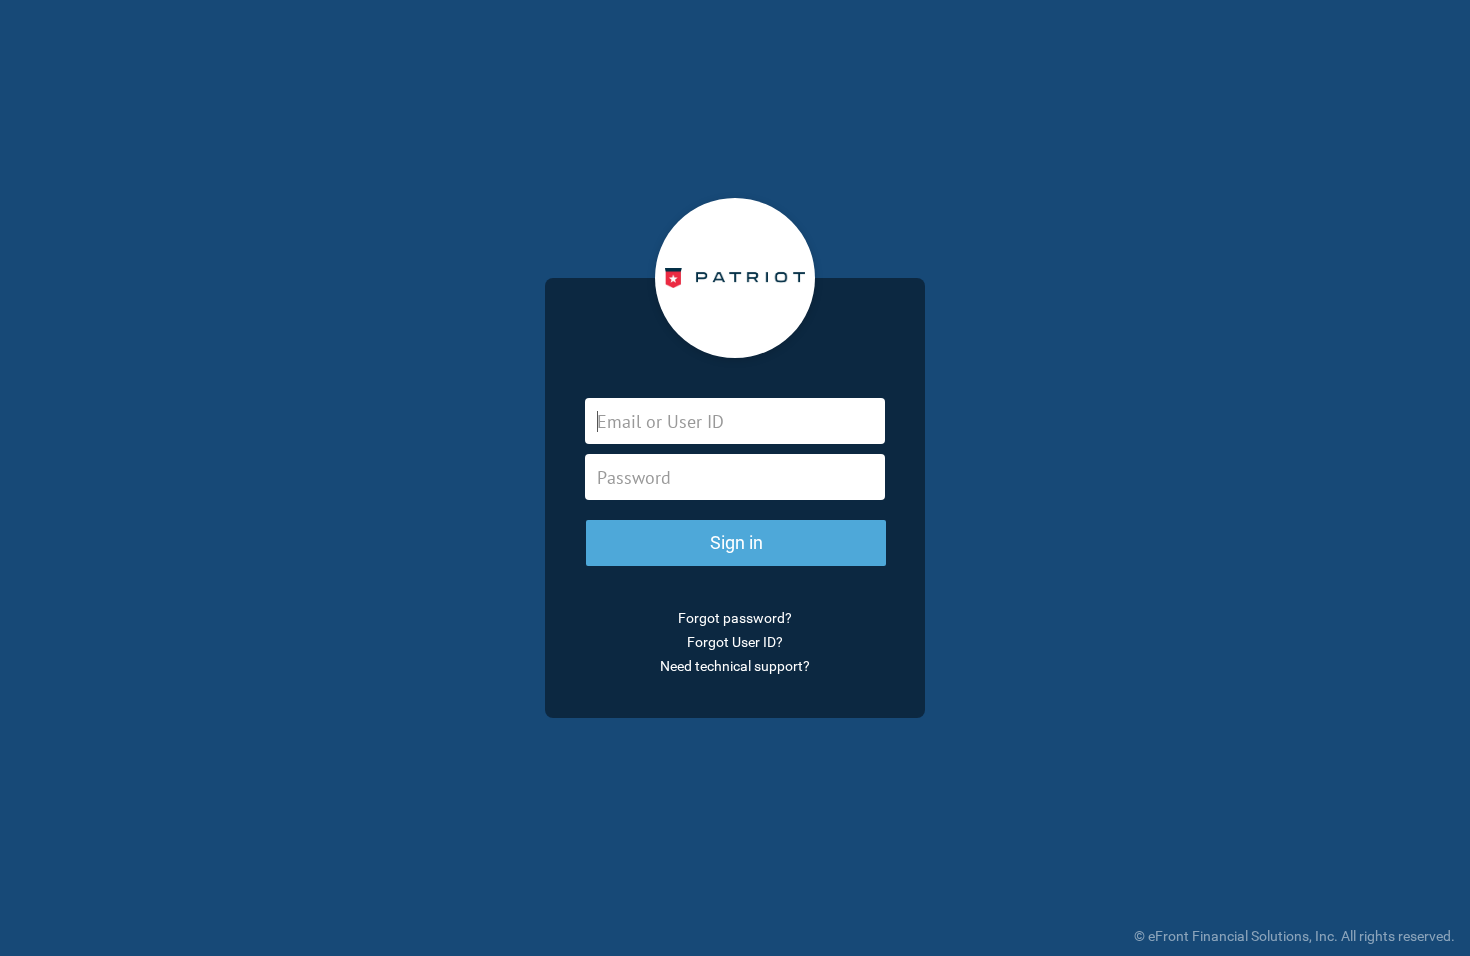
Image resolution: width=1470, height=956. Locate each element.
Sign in (736, 542)
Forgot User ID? (735, 642)
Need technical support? (735, 666)
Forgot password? (735, 618)
